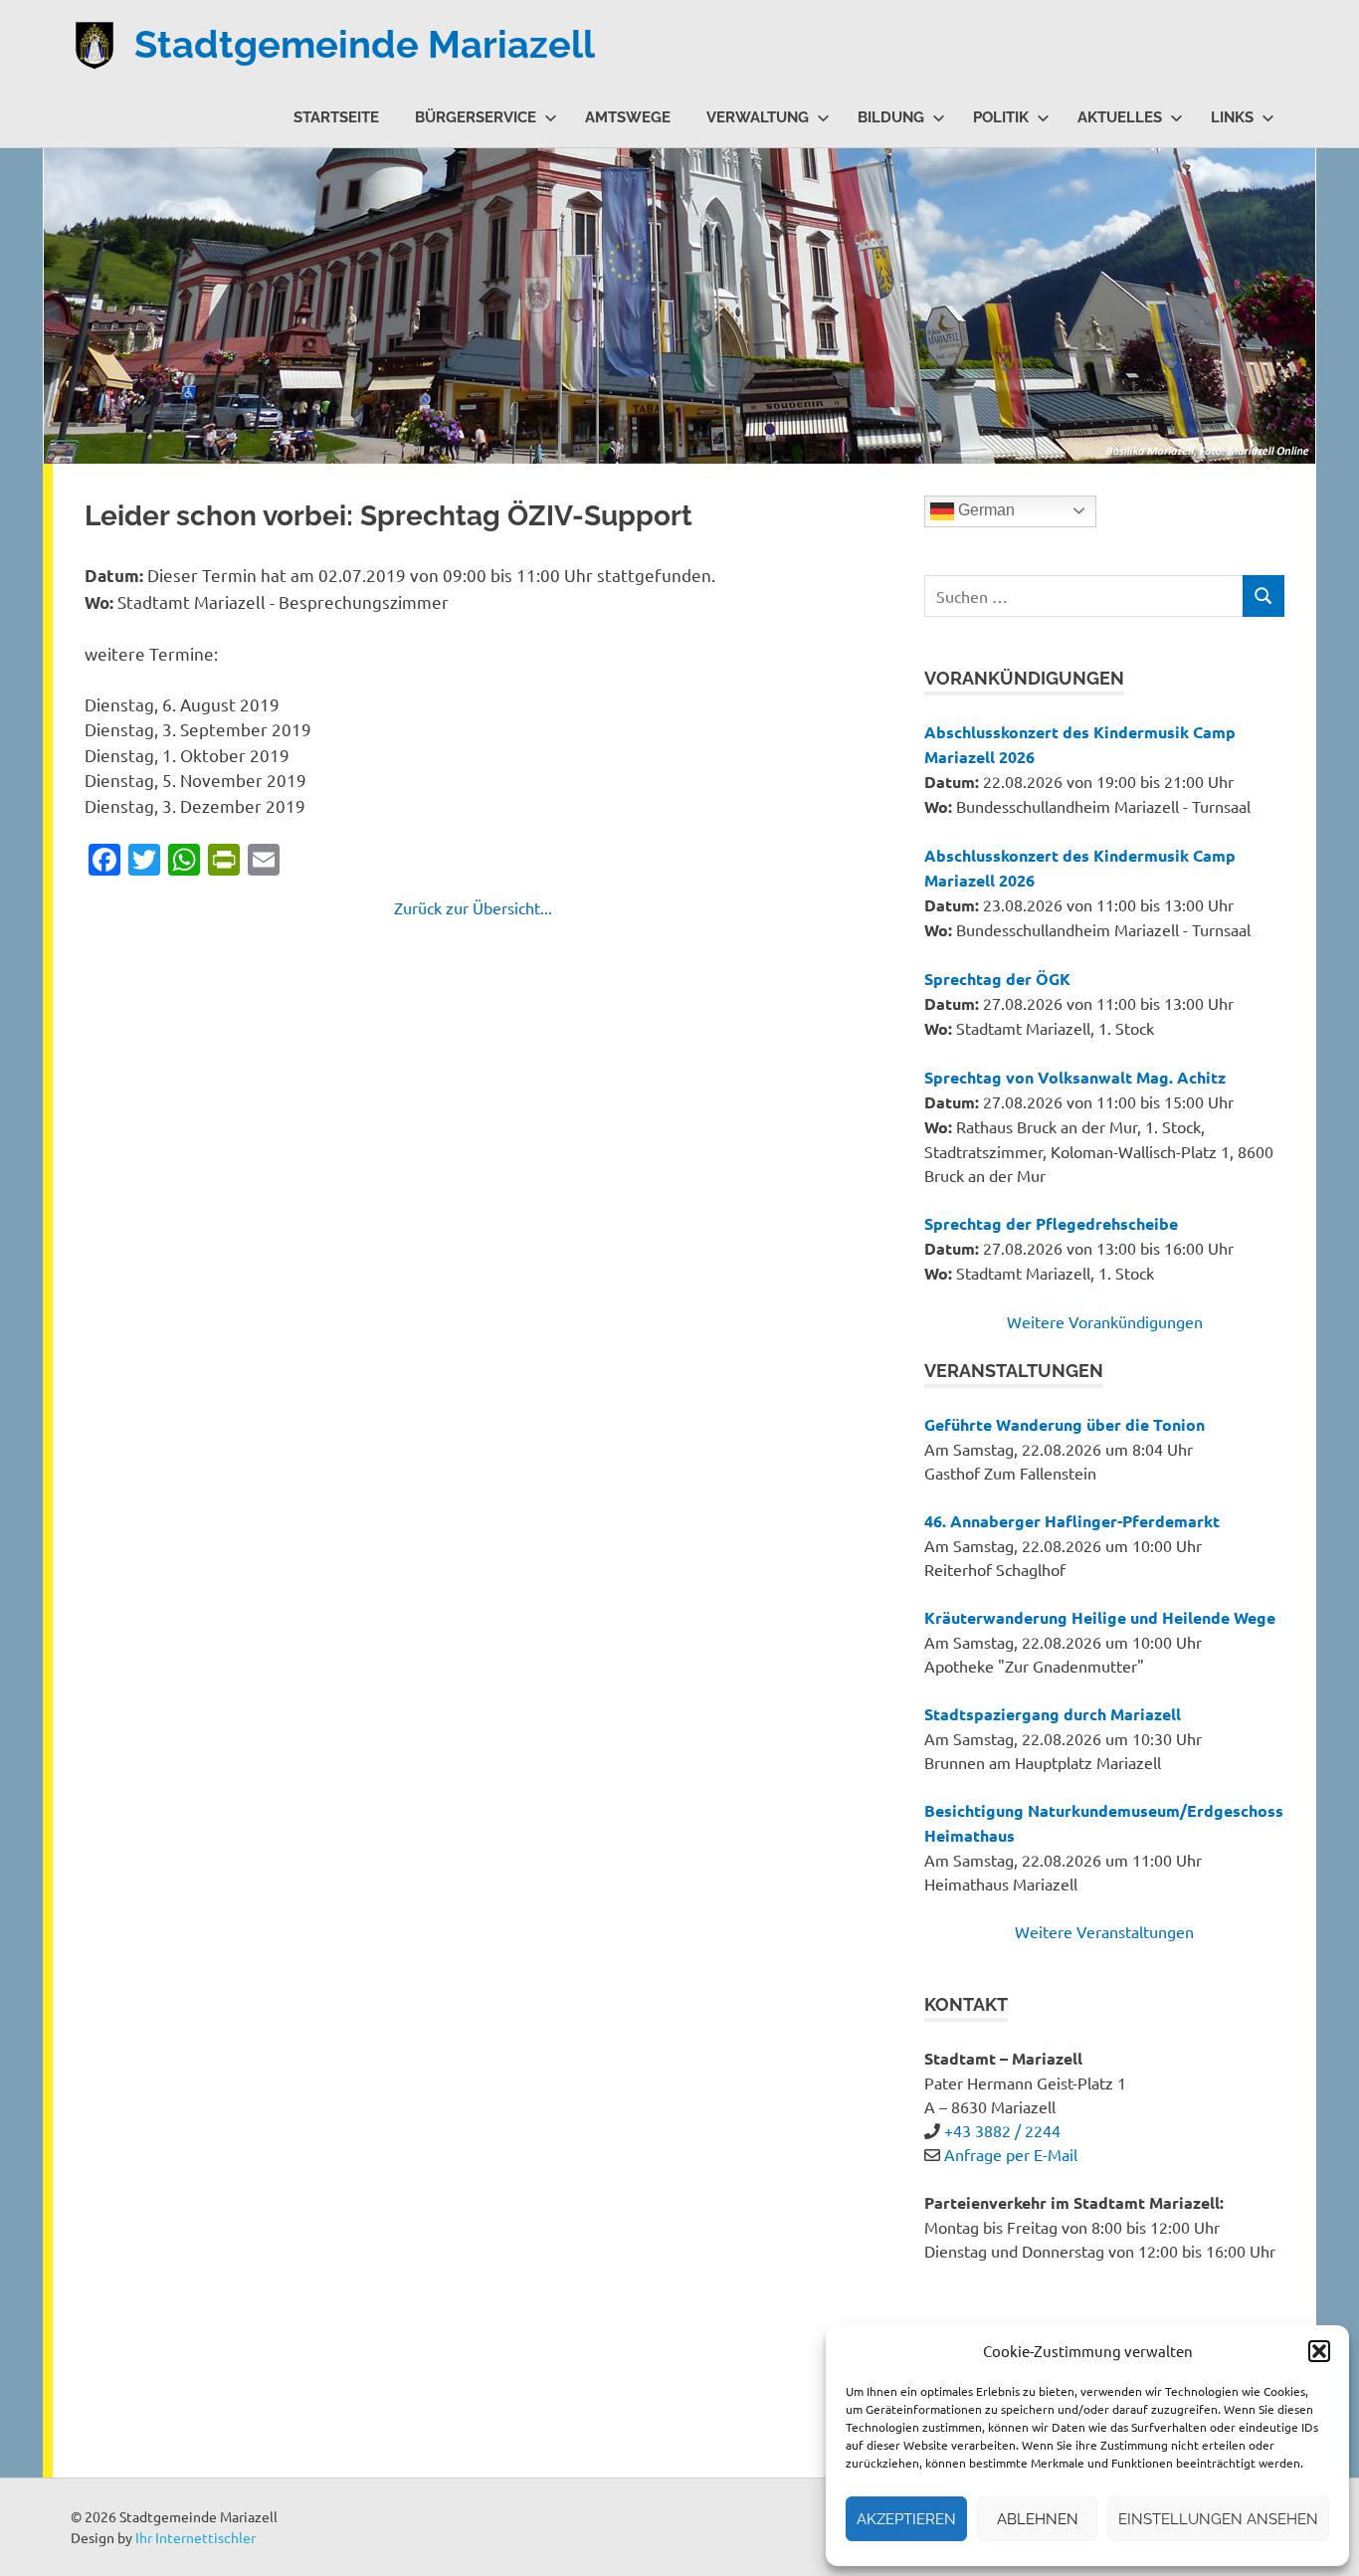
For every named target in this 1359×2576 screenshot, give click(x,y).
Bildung (891, 117)
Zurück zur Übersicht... (473, 907)
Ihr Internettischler (195, 2537)
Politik (1001, 117)
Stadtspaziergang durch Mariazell (1053, 1714)
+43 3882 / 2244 (1002, 2130)
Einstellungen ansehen (1218, 2519)
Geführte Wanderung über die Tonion (1065, 1424)
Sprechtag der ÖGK (997, 979)
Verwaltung (758, 117)
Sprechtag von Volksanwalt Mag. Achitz (1075, 1077)
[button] (1319, 2351)
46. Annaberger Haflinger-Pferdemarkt (1072, 1521)
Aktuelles (1120, 117)
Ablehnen (1038, 2519)
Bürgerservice (476, 117)
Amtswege (628, 117)
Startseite (336, 117)
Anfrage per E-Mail (1011, 2154)
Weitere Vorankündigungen (1105, 1321)
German (984, 510)
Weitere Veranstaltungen (1104, 1931)
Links (1232, 117)
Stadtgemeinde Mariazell (365, 44)
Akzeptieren (906, 2519)
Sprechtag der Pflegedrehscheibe (1051, 1223)
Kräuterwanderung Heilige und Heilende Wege (1100, 1617)
